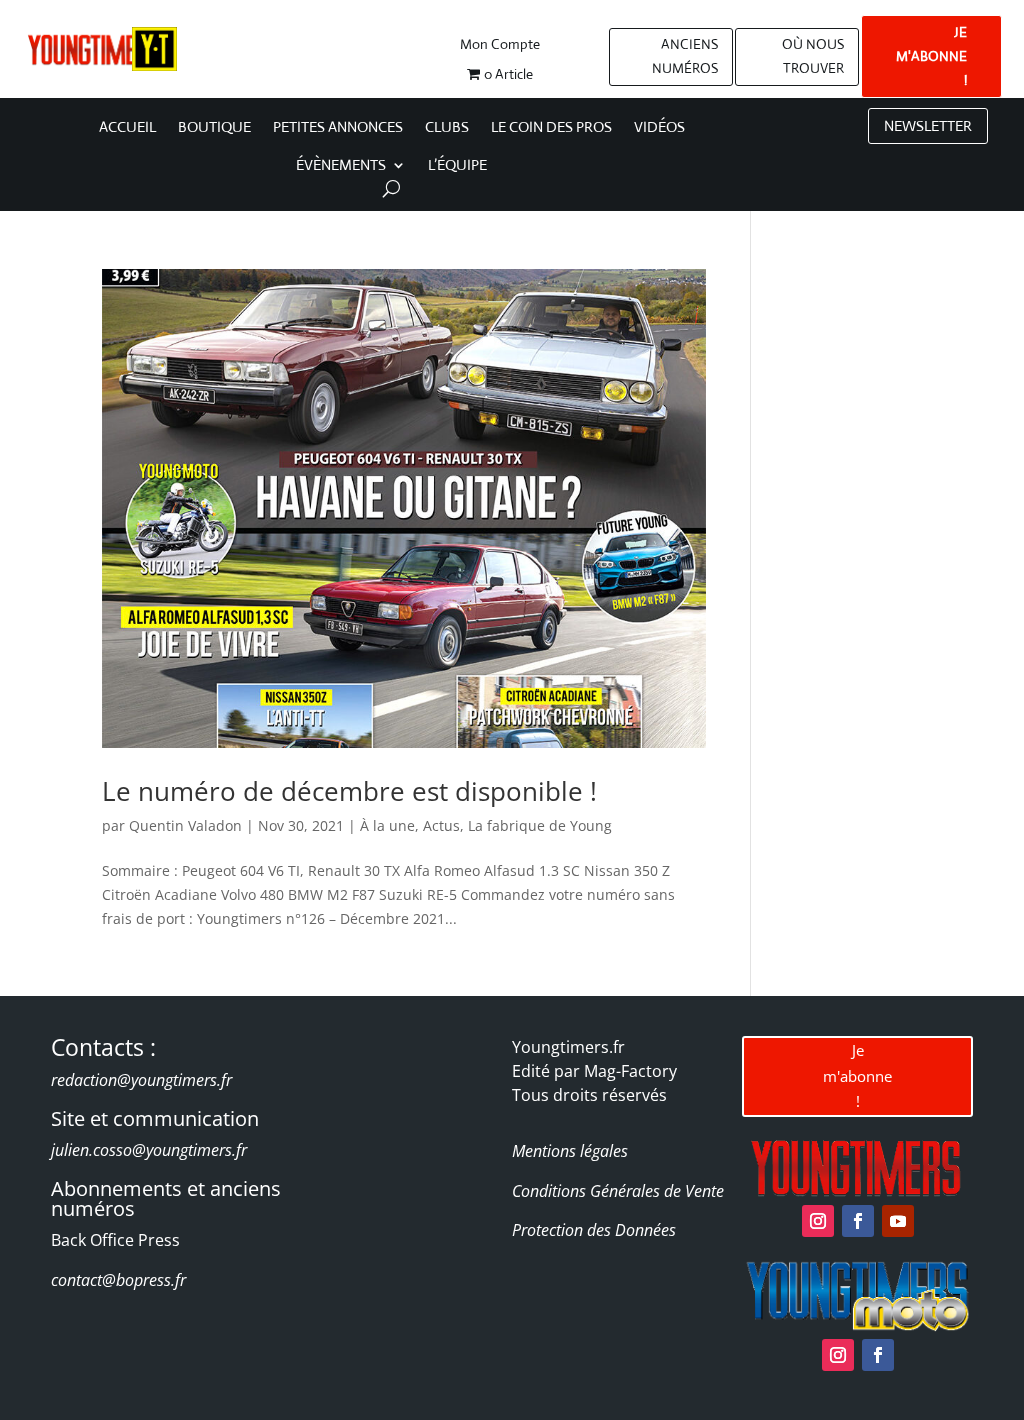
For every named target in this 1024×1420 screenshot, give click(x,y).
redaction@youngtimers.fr (141, 1080)
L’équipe (457, 166)
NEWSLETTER (928, 125)
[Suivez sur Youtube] (898, 1221)
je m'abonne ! (931, 56)
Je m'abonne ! (857, 1075)
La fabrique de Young (540, 825)
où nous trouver (813, 56)
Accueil (127, 128)
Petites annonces (338, 128)
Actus (441, 825)
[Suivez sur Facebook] (858, 1221)
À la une (387, 825)
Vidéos (659, 128)
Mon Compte (500, 45)
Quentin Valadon (185, 825)
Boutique (214, 128)
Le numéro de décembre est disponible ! (349, 791)
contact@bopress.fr (118, 1280)
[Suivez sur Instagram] (818, 1221)
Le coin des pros (551, 128)
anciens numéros (685, 56)
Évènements (341, 166)
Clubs (447, 128)
